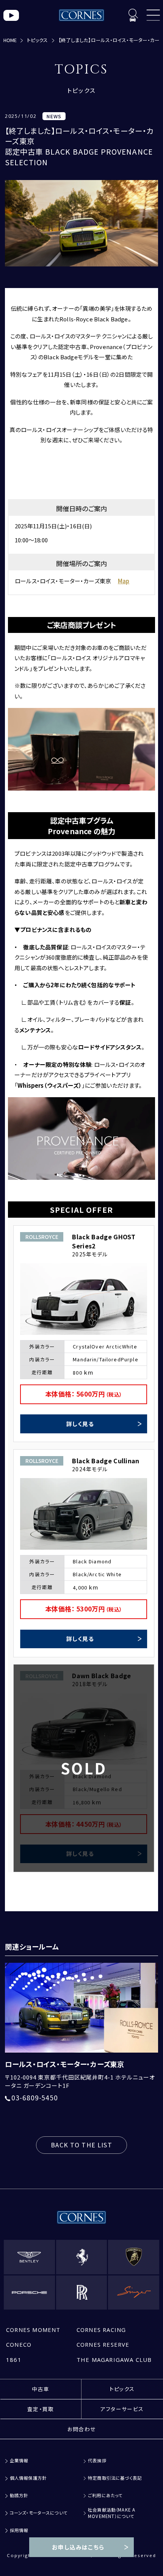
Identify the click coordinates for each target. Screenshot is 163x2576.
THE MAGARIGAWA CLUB (114, 2360)
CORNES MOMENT (33, 2330)
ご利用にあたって (105, 2495)
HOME (10, 40)
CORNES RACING (101, 2330)
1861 (14, 2360)
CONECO (19, 2344)
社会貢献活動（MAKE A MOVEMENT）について (112, 2513)
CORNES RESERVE (103, 2344)
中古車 (41, 2389)
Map (124, 581)
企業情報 (19, 2461)
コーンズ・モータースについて (39, 2513)
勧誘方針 (19, 2495)
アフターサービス (122, 2409)
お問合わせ (82, 2429)
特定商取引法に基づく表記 (115, 2478)
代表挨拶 (97, 2461)
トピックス (37, 40)
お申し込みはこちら (78, 2547)
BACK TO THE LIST (81, 2145)
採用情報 (19, 2530)
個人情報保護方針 (28, 2478)
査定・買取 (41, 2409)
